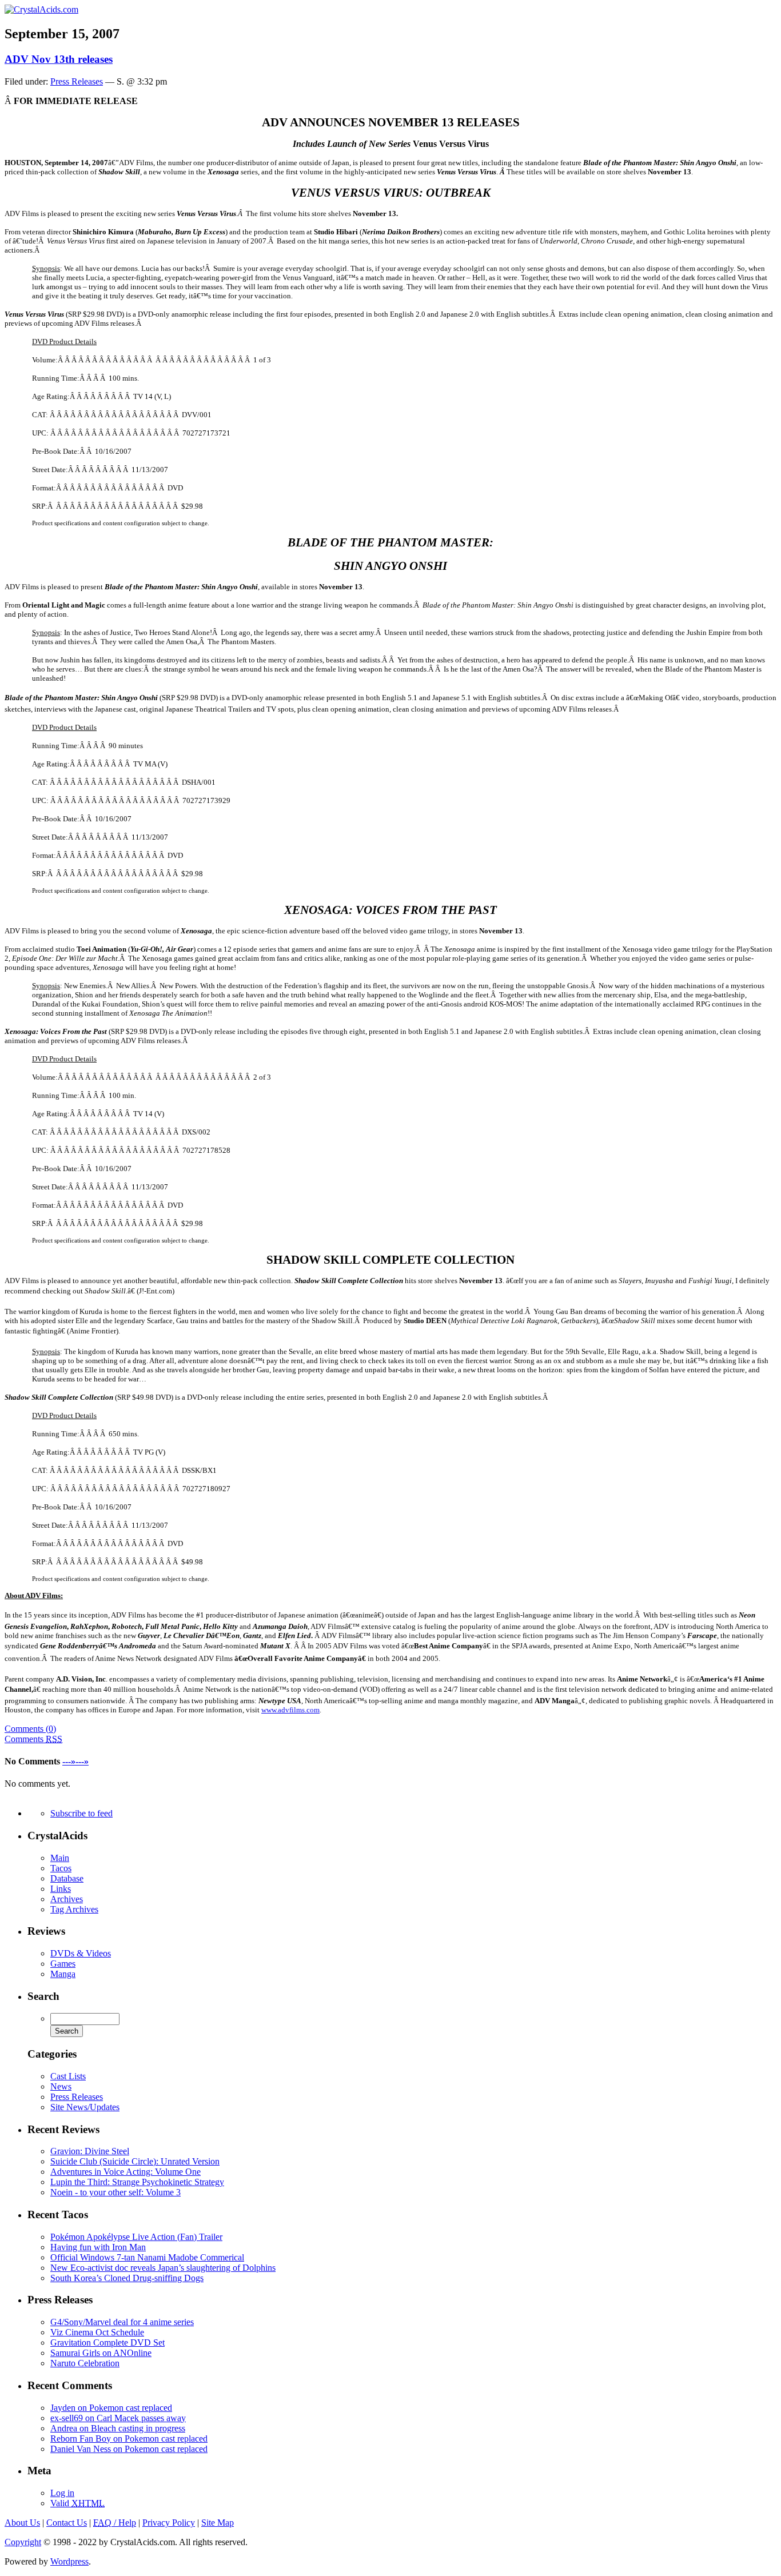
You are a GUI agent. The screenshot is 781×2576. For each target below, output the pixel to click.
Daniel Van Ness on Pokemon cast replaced (129, 2449)
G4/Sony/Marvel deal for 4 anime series (122, 2322)
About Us (22, 2523)
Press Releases (77, 81)
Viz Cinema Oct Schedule (97, 2332)
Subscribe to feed (81, 1813)
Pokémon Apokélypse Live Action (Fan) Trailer (136, 2237)
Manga (63, 1974)
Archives (67, 1899)
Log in (62, 2493)
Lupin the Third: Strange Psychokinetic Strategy (137, 2182)
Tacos (61, 1868)
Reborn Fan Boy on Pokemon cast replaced (129, 2439)
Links (61, 1889)
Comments (33, 1739)
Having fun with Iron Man (98, 2247)
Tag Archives (74, 1909)
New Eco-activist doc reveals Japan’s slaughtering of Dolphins (163, 2268)
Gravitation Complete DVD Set (107, 2343)
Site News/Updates (85, 2107)
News (61, 2086)
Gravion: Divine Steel (90, 2151)
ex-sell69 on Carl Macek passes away (118, 2418)
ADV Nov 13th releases (59, 59)
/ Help (115, 2523)
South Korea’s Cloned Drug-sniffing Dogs (127, 2278)
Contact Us (67, 2523)
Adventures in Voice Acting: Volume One (125, 2172)
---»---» (75, 1761)
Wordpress (69, 2561)
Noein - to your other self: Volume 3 (115, 2192)
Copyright (23, 2542)
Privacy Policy (169, 2523)
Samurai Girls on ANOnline (101, 2353)
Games (63, 1964)
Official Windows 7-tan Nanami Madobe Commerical (147, 2257)
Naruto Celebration (85, 2363)
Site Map (218, 2523)
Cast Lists (68, 2076)
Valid (77, 2503)
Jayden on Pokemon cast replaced (111, 2408)
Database (67, 1878)
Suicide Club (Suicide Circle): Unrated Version (135, 2161)
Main (60, 1858)
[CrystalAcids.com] (41, 9)
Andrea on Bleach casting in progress (118, 2428)
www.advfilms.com (290, 1710)
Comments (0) (30, 1729)
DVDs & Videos (81, 1953)
